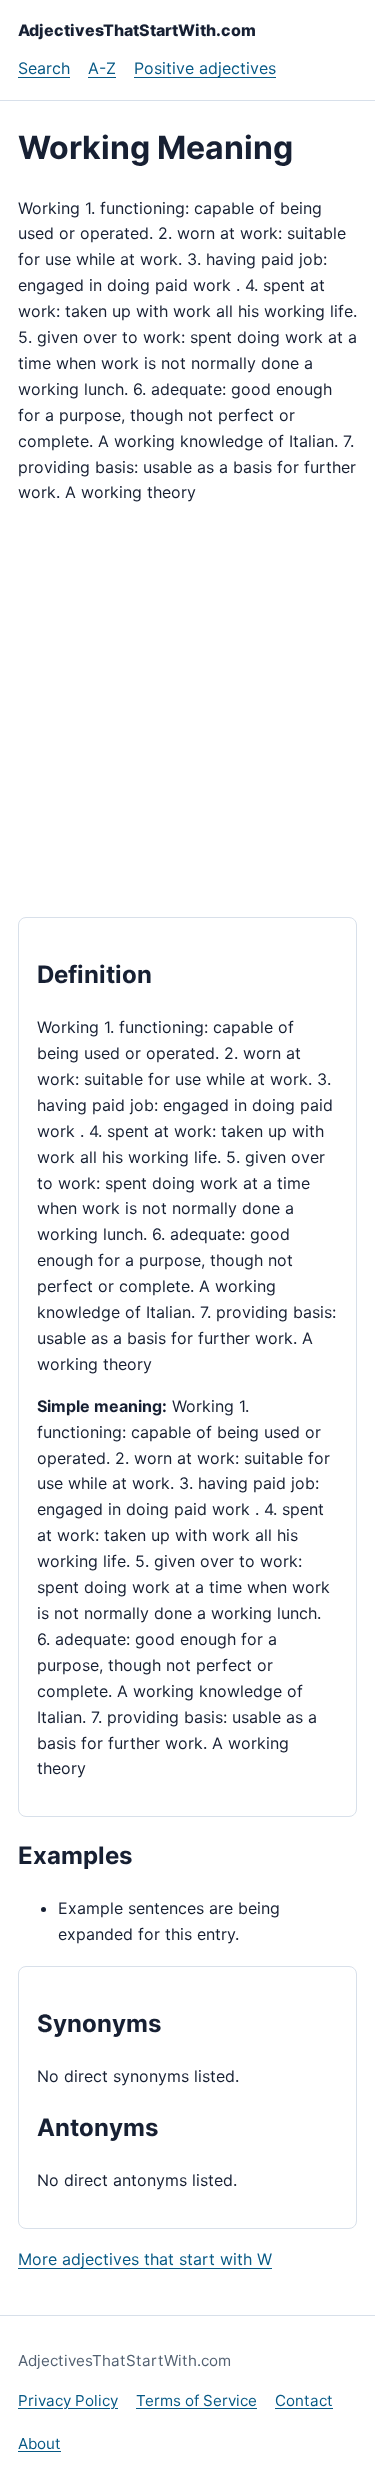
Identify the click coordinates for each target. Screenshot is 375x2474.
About (39, 2443)
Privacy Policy (68, 2400)
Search (44, 68)
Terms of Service (196, 2400)
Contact (304, 2400)
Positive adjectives (205, 68)
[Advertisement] (187, 711)
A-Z (102, 68)
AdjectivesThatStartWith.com (137, 30)
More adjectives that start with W (145, 2259)
